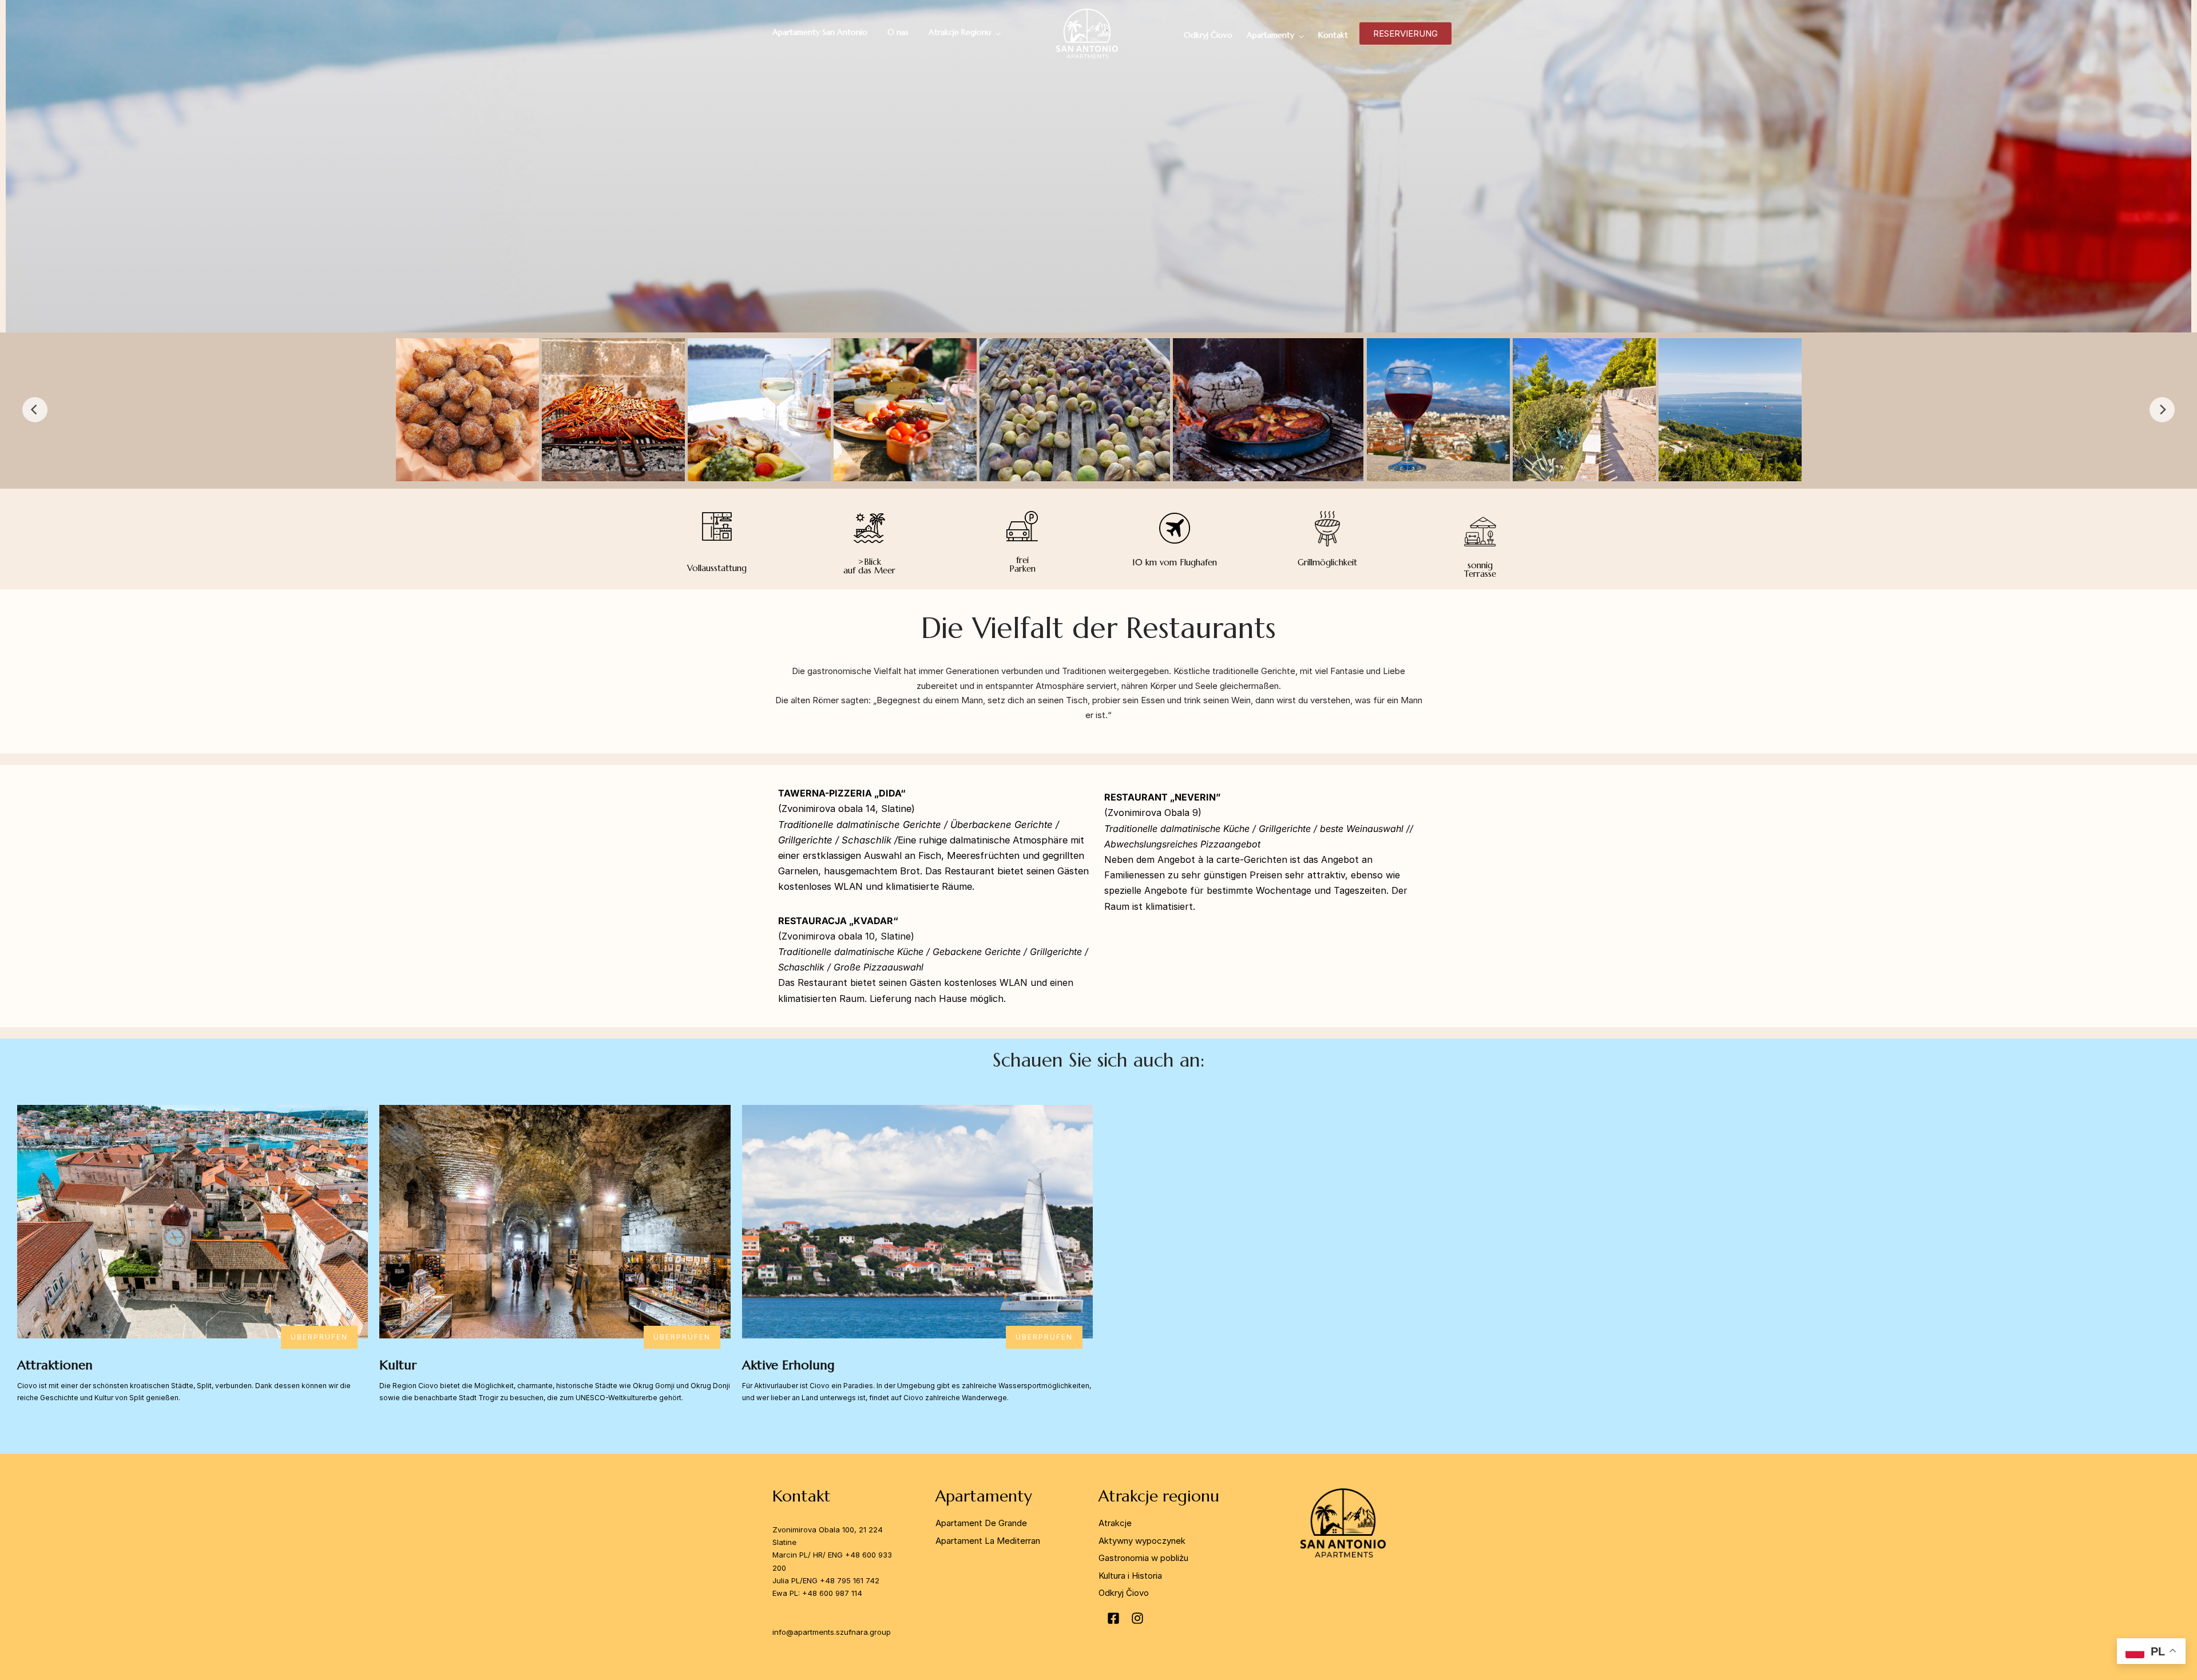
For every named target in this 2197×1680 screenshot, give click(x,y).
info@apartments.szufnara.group (832, 1632)
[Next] (2162, 410)
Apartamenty (1270, 35)
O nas (898, 32)
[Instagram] (1137, 1618)
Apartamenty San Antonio (820, 32)
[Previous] (35, 410)
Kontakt (1333, 35)
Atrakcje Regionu (960, 32)
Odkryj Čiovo (1208, 35)
